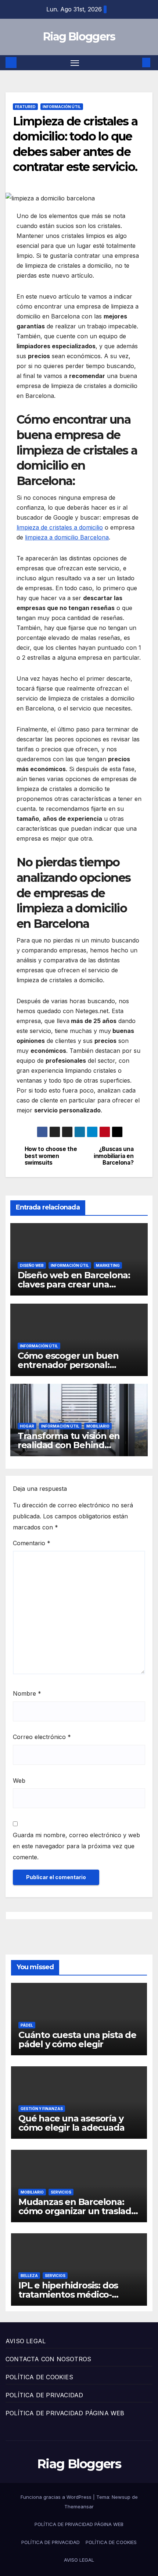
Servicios (61, 2192)
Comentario (32, 1543)
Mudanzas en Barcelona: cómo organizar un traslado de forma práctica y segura (78, 2211)
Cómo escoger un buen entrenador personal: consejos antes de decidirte (77, 1365)
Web (19, 1781)
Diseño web (32, 1265)
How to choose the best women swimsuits (51, 1156)
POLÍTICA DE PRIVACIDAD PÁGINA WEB (65, 2413)
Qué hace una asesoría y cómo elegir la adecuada (71, 2123)
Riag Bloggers (79, 37)
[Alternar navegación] (75, 63)
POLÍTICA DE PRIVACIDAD (44, 2395)
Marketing (108, 1265)
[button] (135, 63)
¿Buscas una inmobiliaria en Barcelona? (114, 1156)
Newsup (121, 2497)
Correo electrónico (42, 1737)
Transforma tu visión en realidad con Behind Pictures (69, 1445)
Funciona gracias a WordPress (57, 2497)
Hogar (27, 1426)
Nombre (27, 1693)
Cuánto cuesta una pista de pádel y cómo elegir (77, 2039)
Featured (25, 107)
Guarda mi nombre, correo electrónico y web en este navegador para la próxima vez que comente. (76, 1846)
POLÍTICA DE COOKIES (39, 2377)
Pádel (27, 2025)
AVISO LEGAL (26, 2341)
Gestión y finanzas (42, 2109)
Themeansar (79, 2506)
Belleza (29, 2276)
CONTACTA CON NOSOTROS (48, 2359)
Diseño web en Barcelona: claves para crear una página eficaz (74, 1284)
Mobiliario (98, 1426)
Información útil (62, 107)
